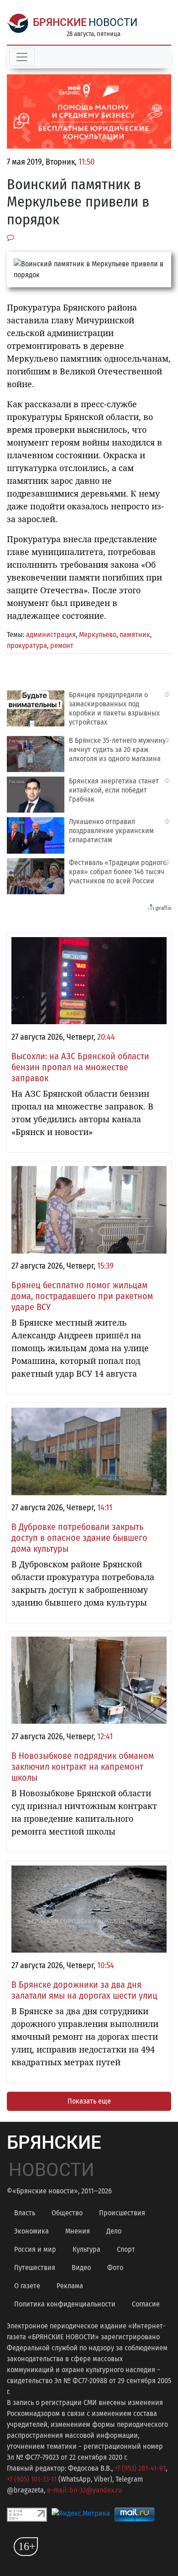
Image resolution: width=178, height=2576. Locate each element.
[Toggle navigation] (22, 57)
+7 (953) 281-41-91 (140, 2468)
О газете (27, 2286)
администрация (51, 635)
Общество (67, 2213)
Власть (25, 2213)
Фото (115, 2268)
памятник (135, 635)
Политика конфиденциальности (65, 2304)
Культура (86, 2249)
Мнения (78, 2231)
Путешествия (35, 2268)
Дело (114, 2231)
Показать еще (89, 2101)
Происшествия (122, 2213)
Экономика (31, 2231)
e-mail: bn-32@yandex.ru (84, 2490)
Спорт (126, 2249)
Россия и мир (35, 2249)
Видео (81, 2268)
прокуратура (27, 645)
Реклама (70, 2286)
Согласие (146, 2304)
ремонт (62, 645)
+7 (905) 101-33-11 (32, 2479)
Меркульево (98, 635)
